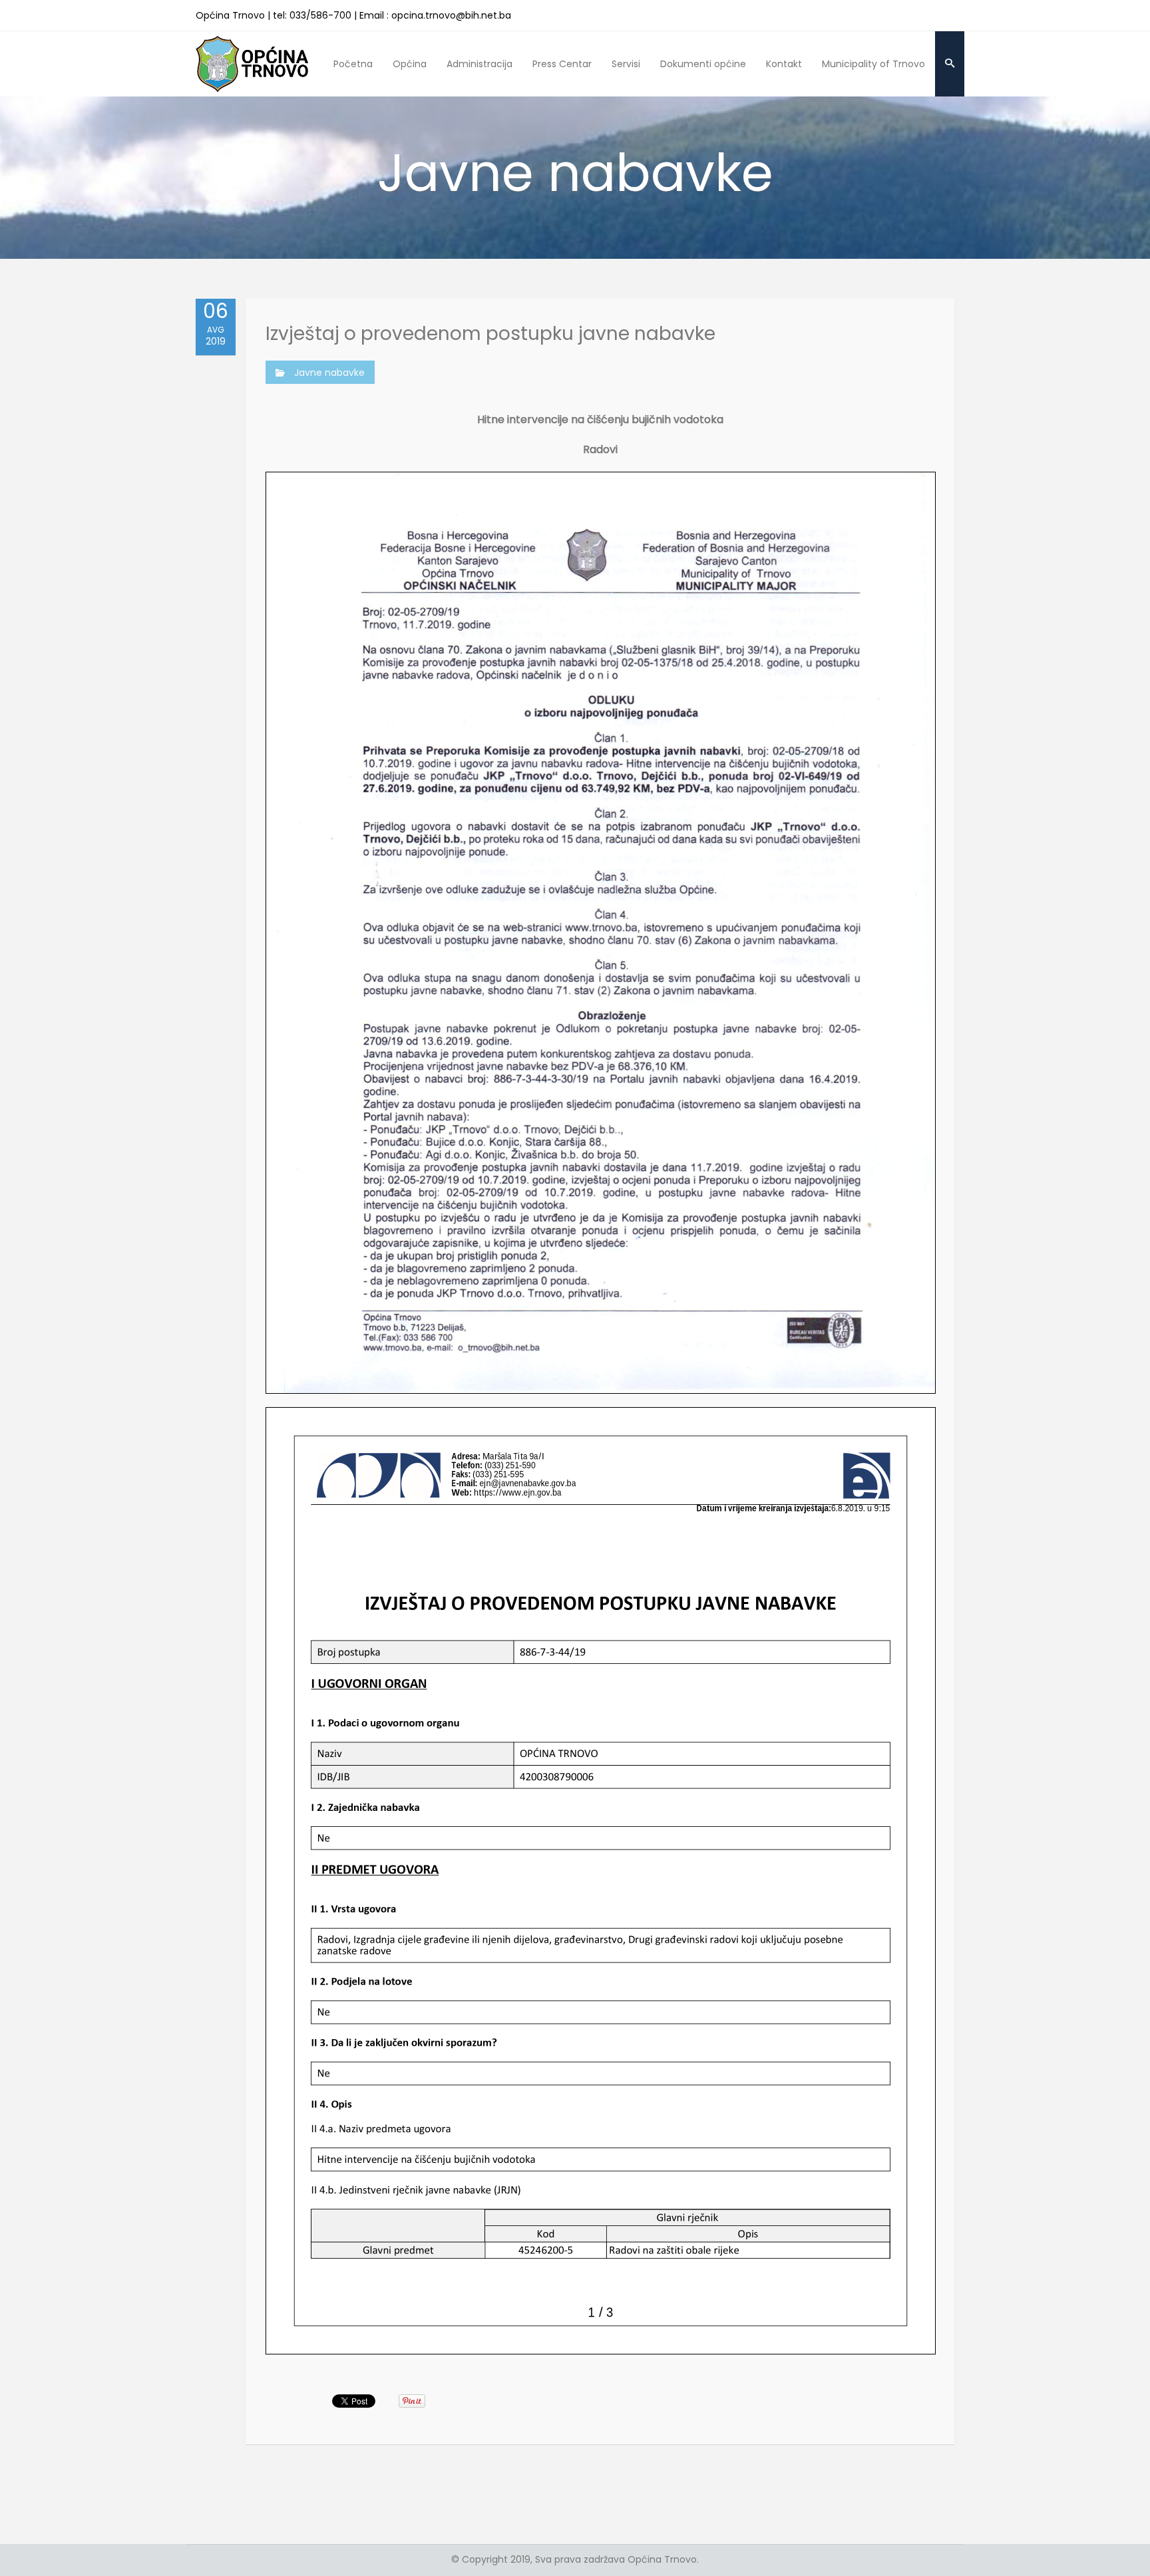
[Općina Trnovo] (252, 64)
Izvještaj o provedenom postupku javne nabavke (490, 334)
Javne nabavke (329, 373)
